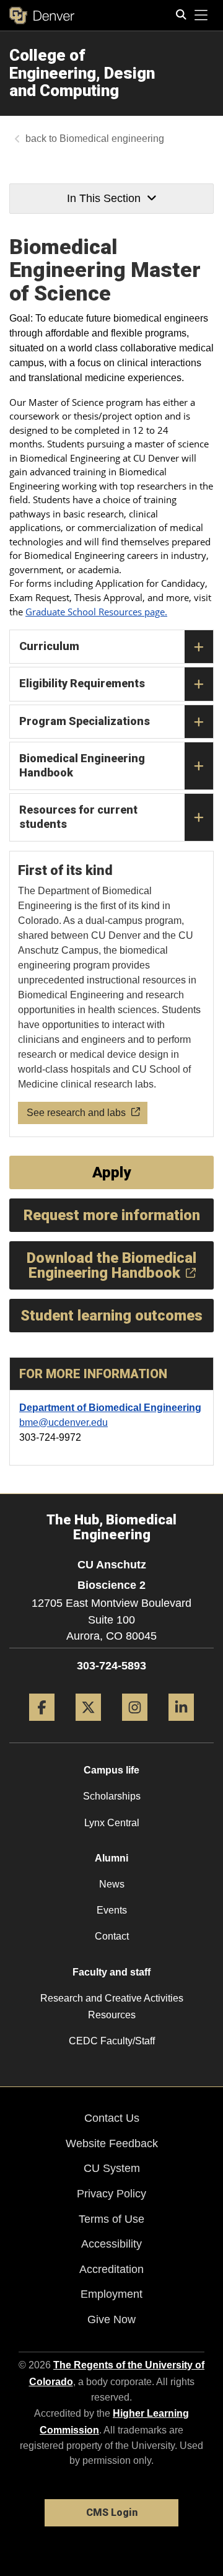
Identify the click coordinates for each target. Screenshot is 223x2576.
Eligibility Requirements (82, 683)
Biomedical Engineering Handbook (82, 765)
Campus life (111, 1770)
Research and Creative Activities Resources (112, 2007)
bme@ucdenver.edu (63, 1422)
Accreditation (111, 2269)
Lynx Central (112, 1823)
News (112, 1884)
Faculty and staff (111, 1972)
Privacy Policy (111, 2194)
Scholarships (112, 1796)
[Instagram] (135, 1725)
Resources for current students (78, 817)
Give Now (111, 2319)
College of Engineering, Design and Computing (82, 73)
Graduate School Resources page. (96, 612)
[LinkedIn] (181, 1725)
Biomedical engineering (112, 138)
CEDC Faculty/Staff (112, 2041)
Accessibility (111, 2244)
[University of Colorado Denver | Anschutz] (42, 15)
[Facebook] (42, 1725)
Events (112, 1910)
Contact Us (112, 2118)
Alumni (111, 1858)
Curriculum (49, 646)
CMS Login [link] (112, 2512)
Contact (112, 1936)
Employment (111, 2294)
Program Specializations (85, 721)
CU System (112, 2168)
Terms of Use (111, 2219)
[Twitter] (88, 1725)
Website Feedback (112, 2143)
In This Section (104, 198)
